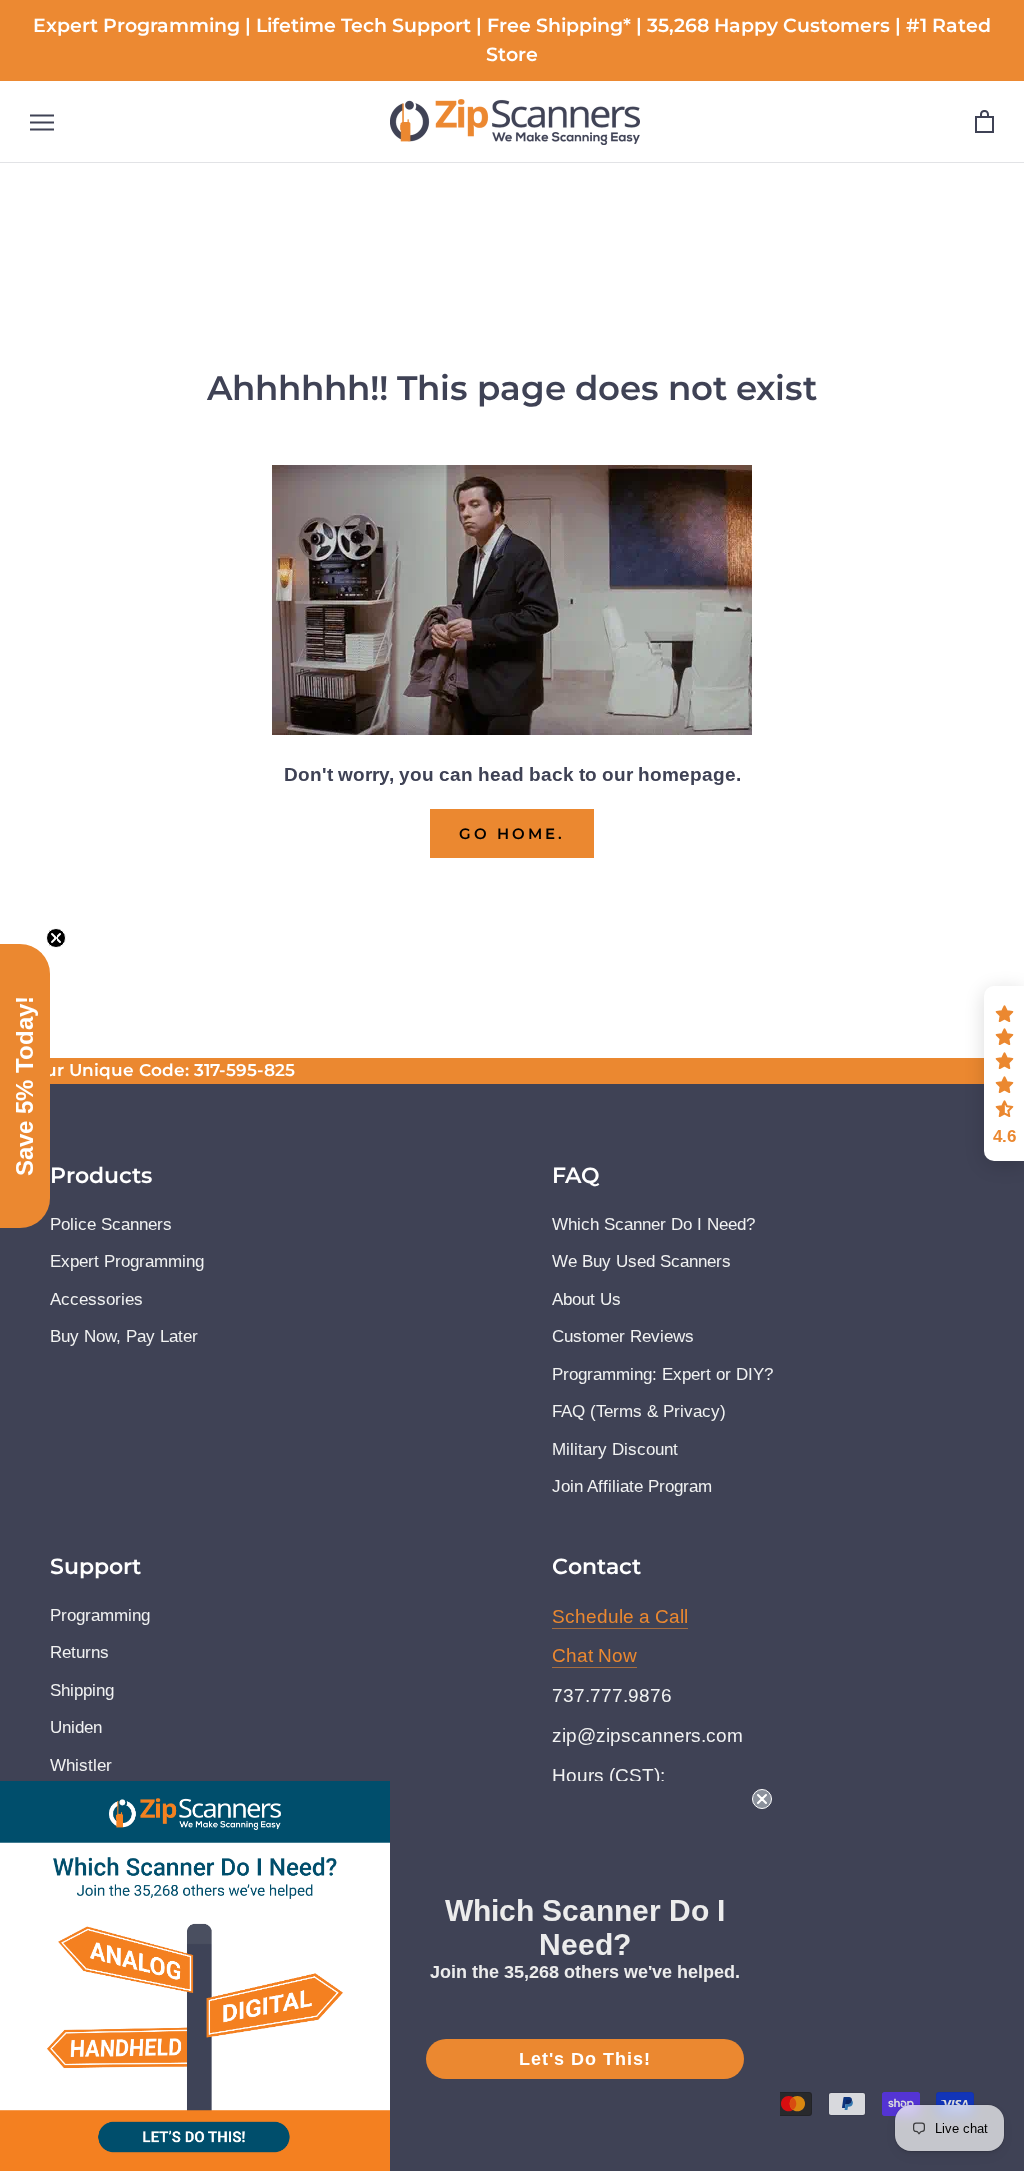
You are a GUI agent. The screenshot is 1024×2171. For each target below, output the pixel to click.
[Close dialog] (786, 884)
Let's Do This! (585, 2059)
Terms (393, 1252)
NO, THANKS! (512, 1391)
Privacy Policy (307, 1252)
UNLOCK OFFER (512, 1318)
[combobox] (305, 1132)
